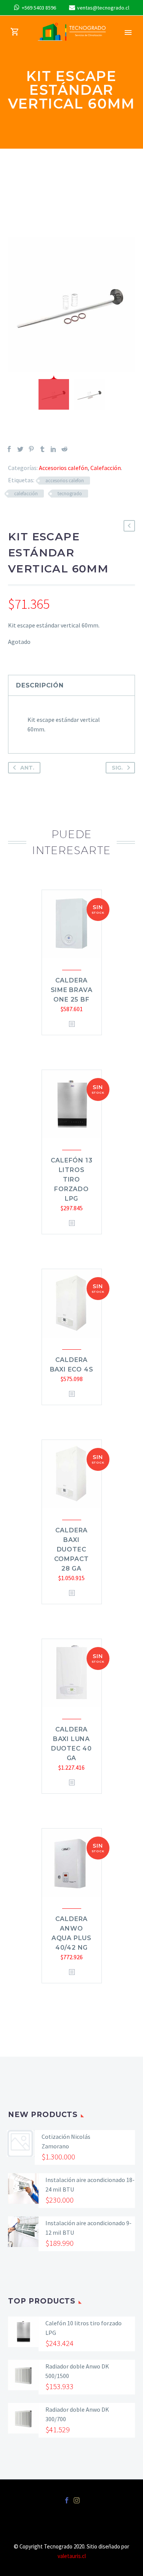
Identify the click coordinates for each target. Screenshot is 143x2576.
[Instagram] (77, 2500)
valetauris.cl (72, 2556)
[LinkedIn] (53, 449)
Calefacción (106, 468)
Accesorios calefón (63, 468)
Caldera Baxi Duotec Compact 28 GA (72, 1549)
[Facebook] (9, 449)
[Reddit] (64, 449)
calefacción (26, 494)
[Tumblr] (42, 449)
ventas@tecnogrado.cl (103, 8)
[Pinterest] (31, 449)
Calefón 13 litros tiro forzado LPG (72, 1179)
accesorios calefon (65, 481)
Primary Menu (128, 32)
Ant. (27, 768)
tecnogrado (70, 494)
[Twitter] (20, 449)
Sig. (117, 768)
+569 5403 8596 (39, 8)
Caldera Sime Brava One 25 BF (72, 990)
